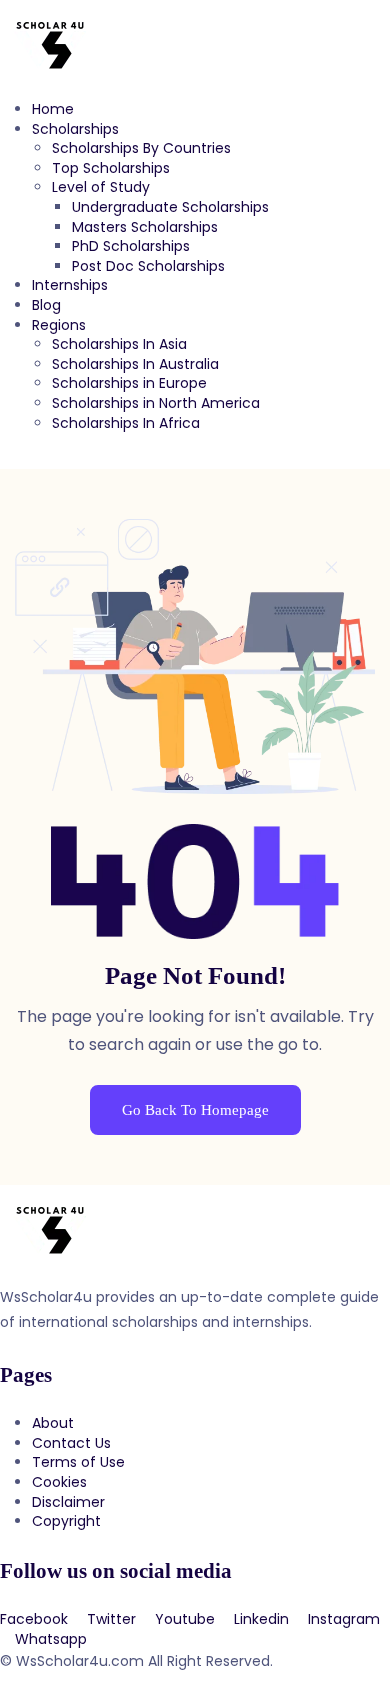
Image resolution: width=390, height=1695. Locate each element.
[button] (195, 459)
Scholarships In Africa (126, 423)
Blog (46, 305)
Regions (59, 325)
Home (53, 109)
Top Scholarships (111, 168)
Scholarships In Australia (135, 364)
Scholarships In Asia (119, 344)
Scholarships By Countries (141, 148)
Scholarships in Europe (129, 383)
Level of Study (101, 187)
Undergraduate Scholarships (170, 207)
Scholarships (75, 129)
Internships (70, 285)
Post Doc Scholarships (148, 266)
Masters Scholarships (145, 227)
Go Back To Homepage (195, 1110)
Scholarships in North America (156, 403)
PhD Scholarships (131, 246)
